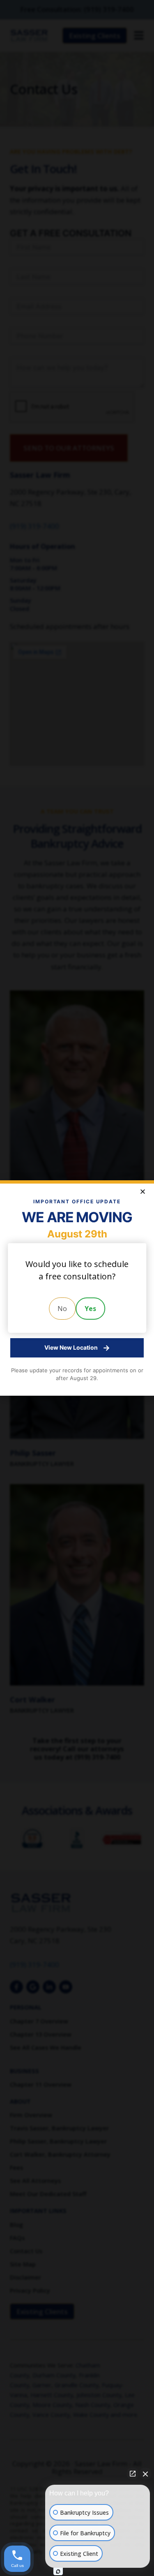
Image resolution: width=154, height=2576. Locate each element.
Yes (90, 1309)
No (62, 1309)
